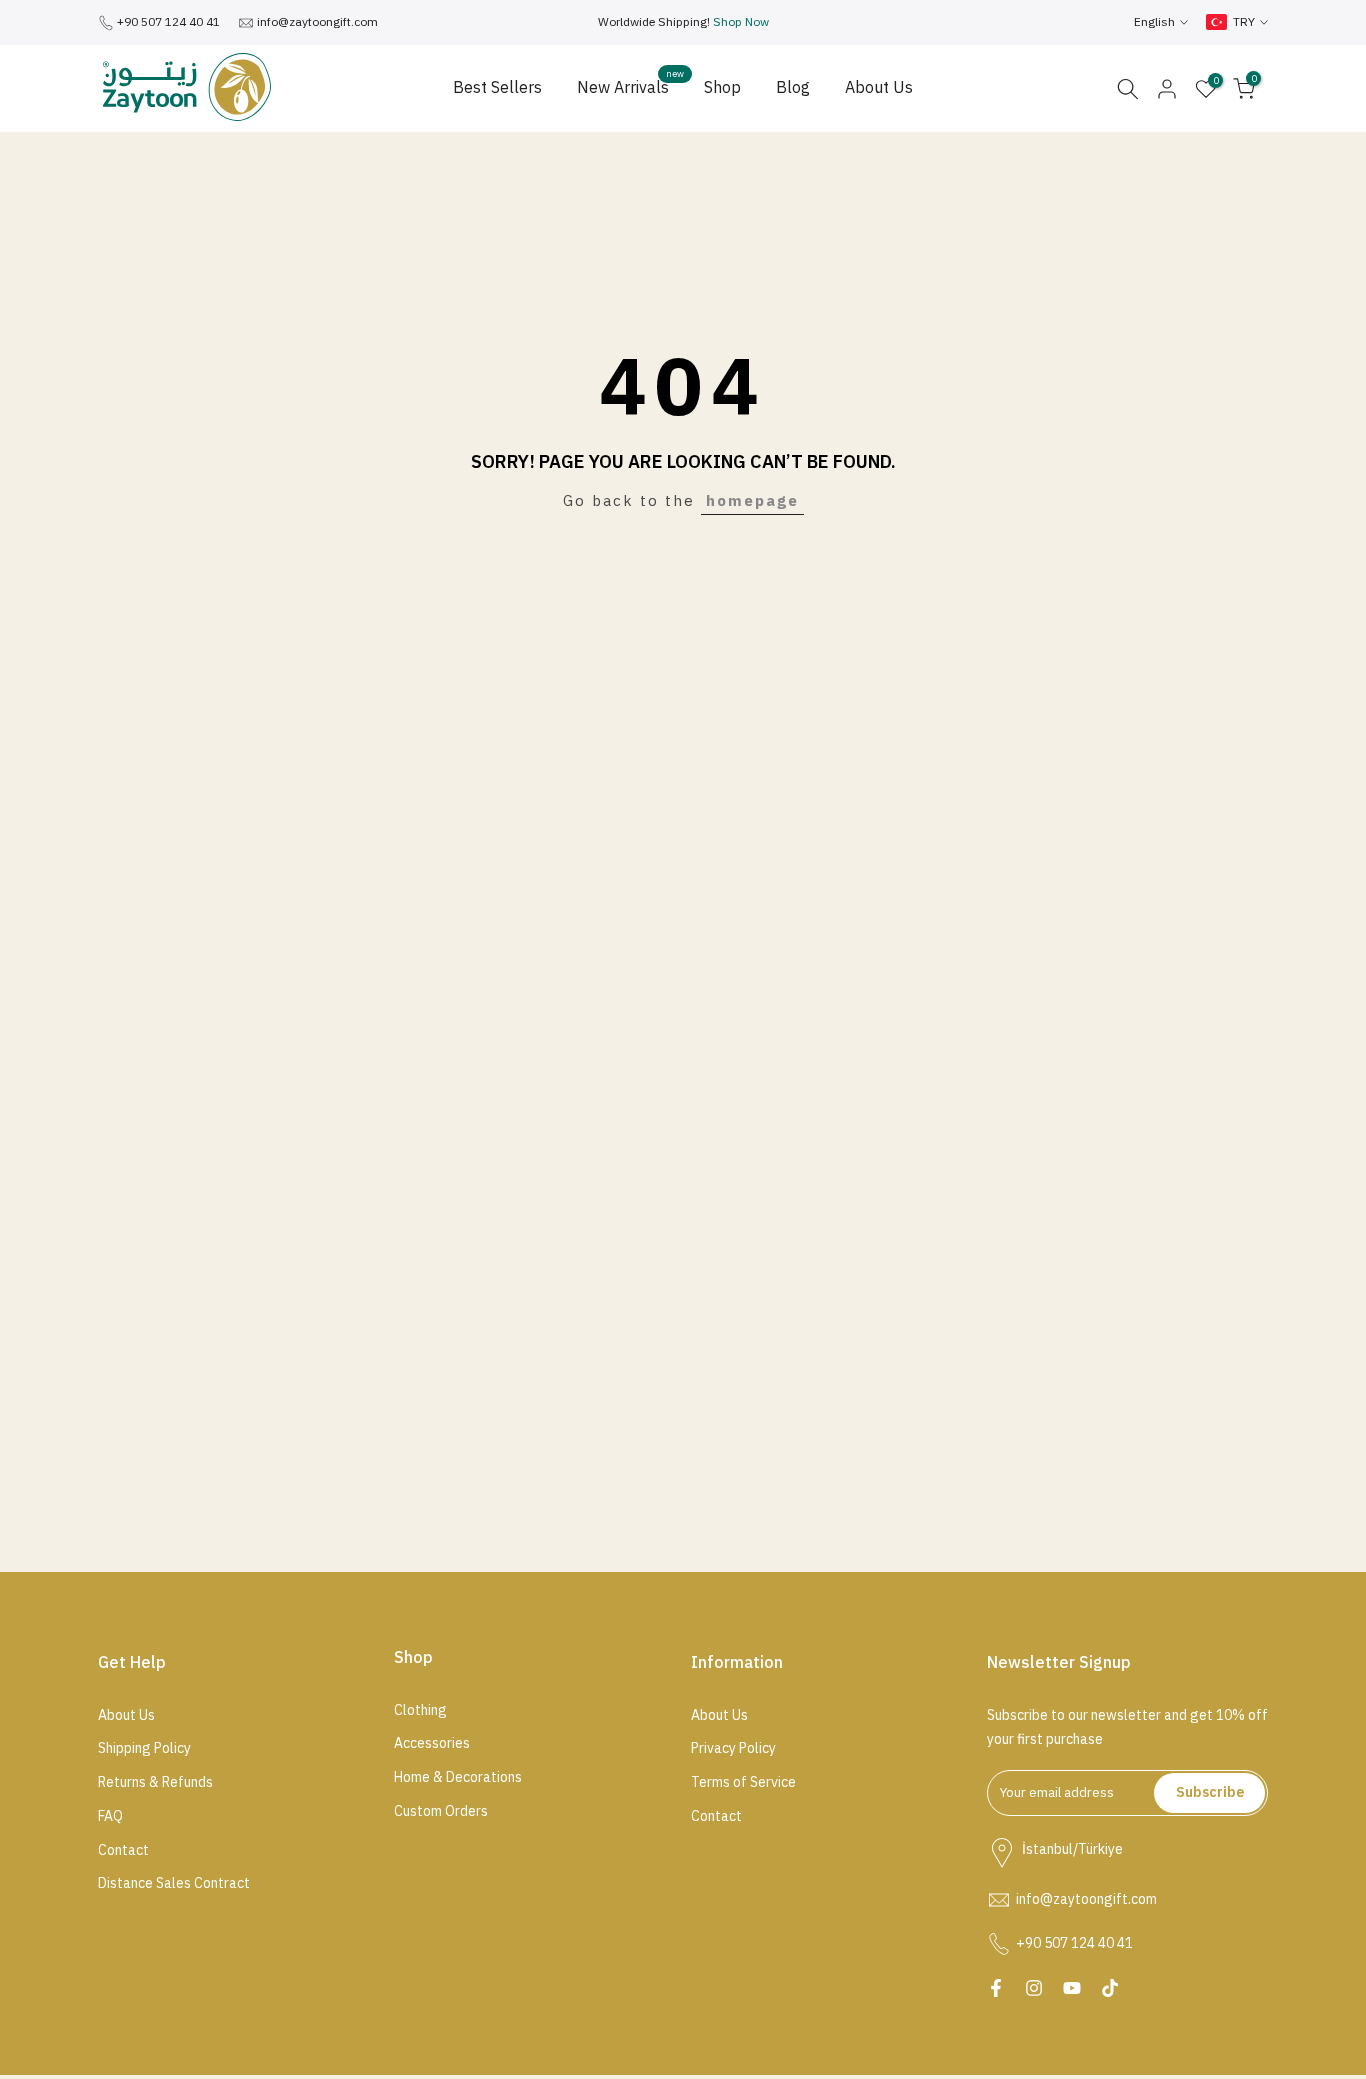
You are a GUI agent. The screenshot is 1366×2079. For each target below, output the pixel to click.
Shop (722, 88)
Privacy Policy (733, 1749)
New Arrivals (630, 87)
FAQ (110, 1817)
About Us (879, 88)
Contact (123, 1851)
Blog (793, 88)
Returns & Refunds (155, 1783)
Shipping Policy (144, 1749)
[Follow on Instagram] (1034, 1988)
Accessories (432, 1744)
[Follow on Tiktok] (1110, 1988)
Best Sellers (497, 88)
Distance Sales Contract (174, 1884)
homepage (752, 501)
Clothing (420, 1711)
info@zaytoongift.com (317, 22)
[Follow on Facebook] (996, 1988)
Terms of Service (743, 1783)
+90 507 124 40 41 (168, 22)
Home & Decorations (458, 1778)
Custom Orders (441, 1812)
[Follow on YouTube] (1072, 1988)
